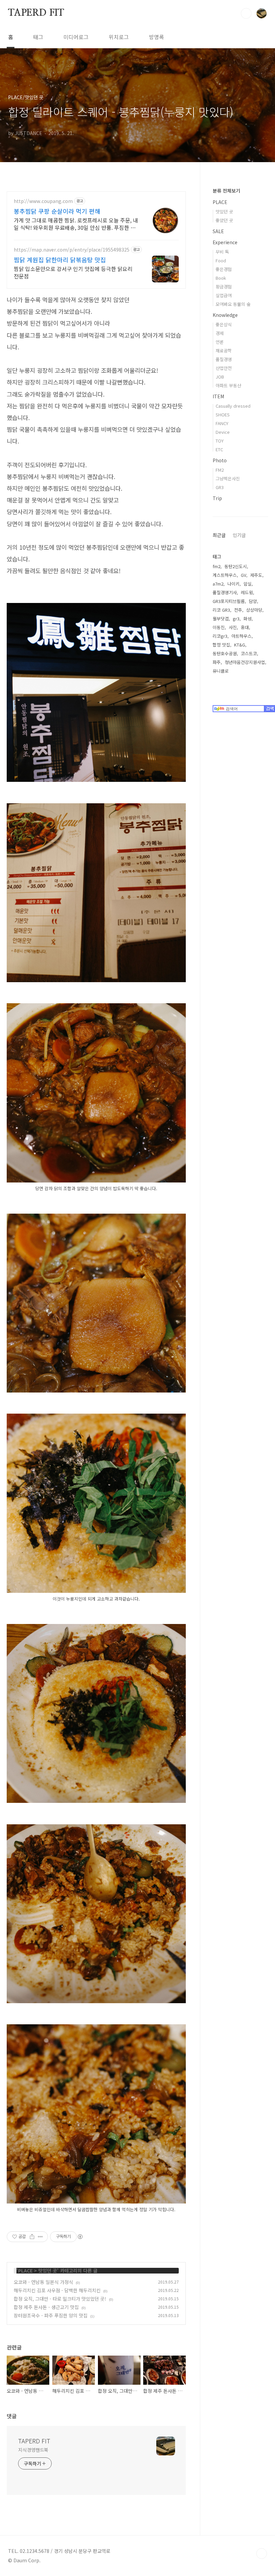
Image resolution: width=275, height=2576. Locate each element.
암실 (248, 584)
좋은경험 (224, 269)
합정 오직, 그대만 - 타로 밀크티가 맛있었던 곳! (60, 2299)
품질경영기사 (225, 592)
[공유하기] (32, 2237)
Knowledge (225, 315)
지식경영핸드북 (33, 2450)
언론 (220, 342)
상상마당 (254, 610)
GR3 (220, 487)
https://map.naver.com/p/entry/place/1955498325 (72, 250)
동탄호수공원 (225, 653)
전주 (238, 610)
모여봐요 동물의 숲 (233, 304)
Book (221, 278)
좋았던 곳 (224, 220)
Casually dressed (233, 406)
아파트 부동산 (228, 385)
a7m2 (218, 584)
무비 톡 (222, 252)
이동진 (219, 627)
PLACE (25, 2270)
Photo (220, 460)
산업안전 (224, 368)
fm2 (216, 566)
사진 (233, 627)
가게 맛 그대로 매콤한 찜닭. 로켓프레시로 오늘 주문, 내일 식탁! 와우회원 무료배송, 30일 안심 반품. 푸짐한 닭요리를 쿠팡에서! (76, 224)
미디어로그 (76, 37)
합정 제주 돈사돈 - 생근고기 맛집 (46, 2307)
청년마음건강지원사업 (245, 662)
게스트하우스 (225, 575)
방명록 (156, 37)
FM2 (220, 470)
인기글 (239, 535)
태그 (38, 37)
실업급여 (224, 295)
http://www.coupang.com (43, 201)
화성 (248, 619)
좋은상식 (224, 324)
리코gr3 (220, 636)
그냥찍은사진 (228, 479)
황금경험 (224, 287)
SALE (218, 231)
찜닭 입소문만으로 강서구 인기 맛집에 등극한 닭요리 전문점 (73, 272)
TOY (220, 441)
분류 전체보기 (226, 191)
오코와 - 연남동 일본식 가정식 (43, 2282)
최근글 (219, 535)
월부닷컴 (221, 619)
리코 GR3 (221, 610)
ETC (219, 449)
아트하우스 (241, 636)
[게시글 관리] (40, 2237)
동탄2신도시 (236, 566)
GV (243, 575)
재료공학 (224, 351)
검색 (246, 13)
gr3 (236, 619)
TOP (262, 2554)
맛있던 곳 (48, 2270)
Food (221, 260)
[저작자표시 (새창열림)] (80, 2237)
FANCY (222, 423)
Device (223, 432)
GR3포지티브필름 (229, 601)
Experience (225, 242)
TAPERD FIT (36, 13)
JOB (220, 377)
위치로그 (119, 37)
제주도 (256, 575)
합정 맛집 (221, 645)
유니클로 (221, 671)
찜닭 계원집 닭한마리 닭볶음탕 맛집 (60, 260)
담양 (253, 601)
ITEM (218, 396)
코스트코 (249, 653)
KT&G (240, 645)
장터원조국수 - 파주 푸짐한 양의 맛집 (51, 2315)
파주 (217, 662)
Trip (217, 498)
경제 (220, 333)
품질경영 (224, 359)
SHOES (223, 415)
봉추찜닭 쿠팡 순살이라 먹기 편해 (57, 211)
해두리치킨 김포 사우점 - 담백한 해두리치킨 (57, 2290)
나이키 (233, 584)
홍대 (245, 627)
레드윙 (247, 592)
